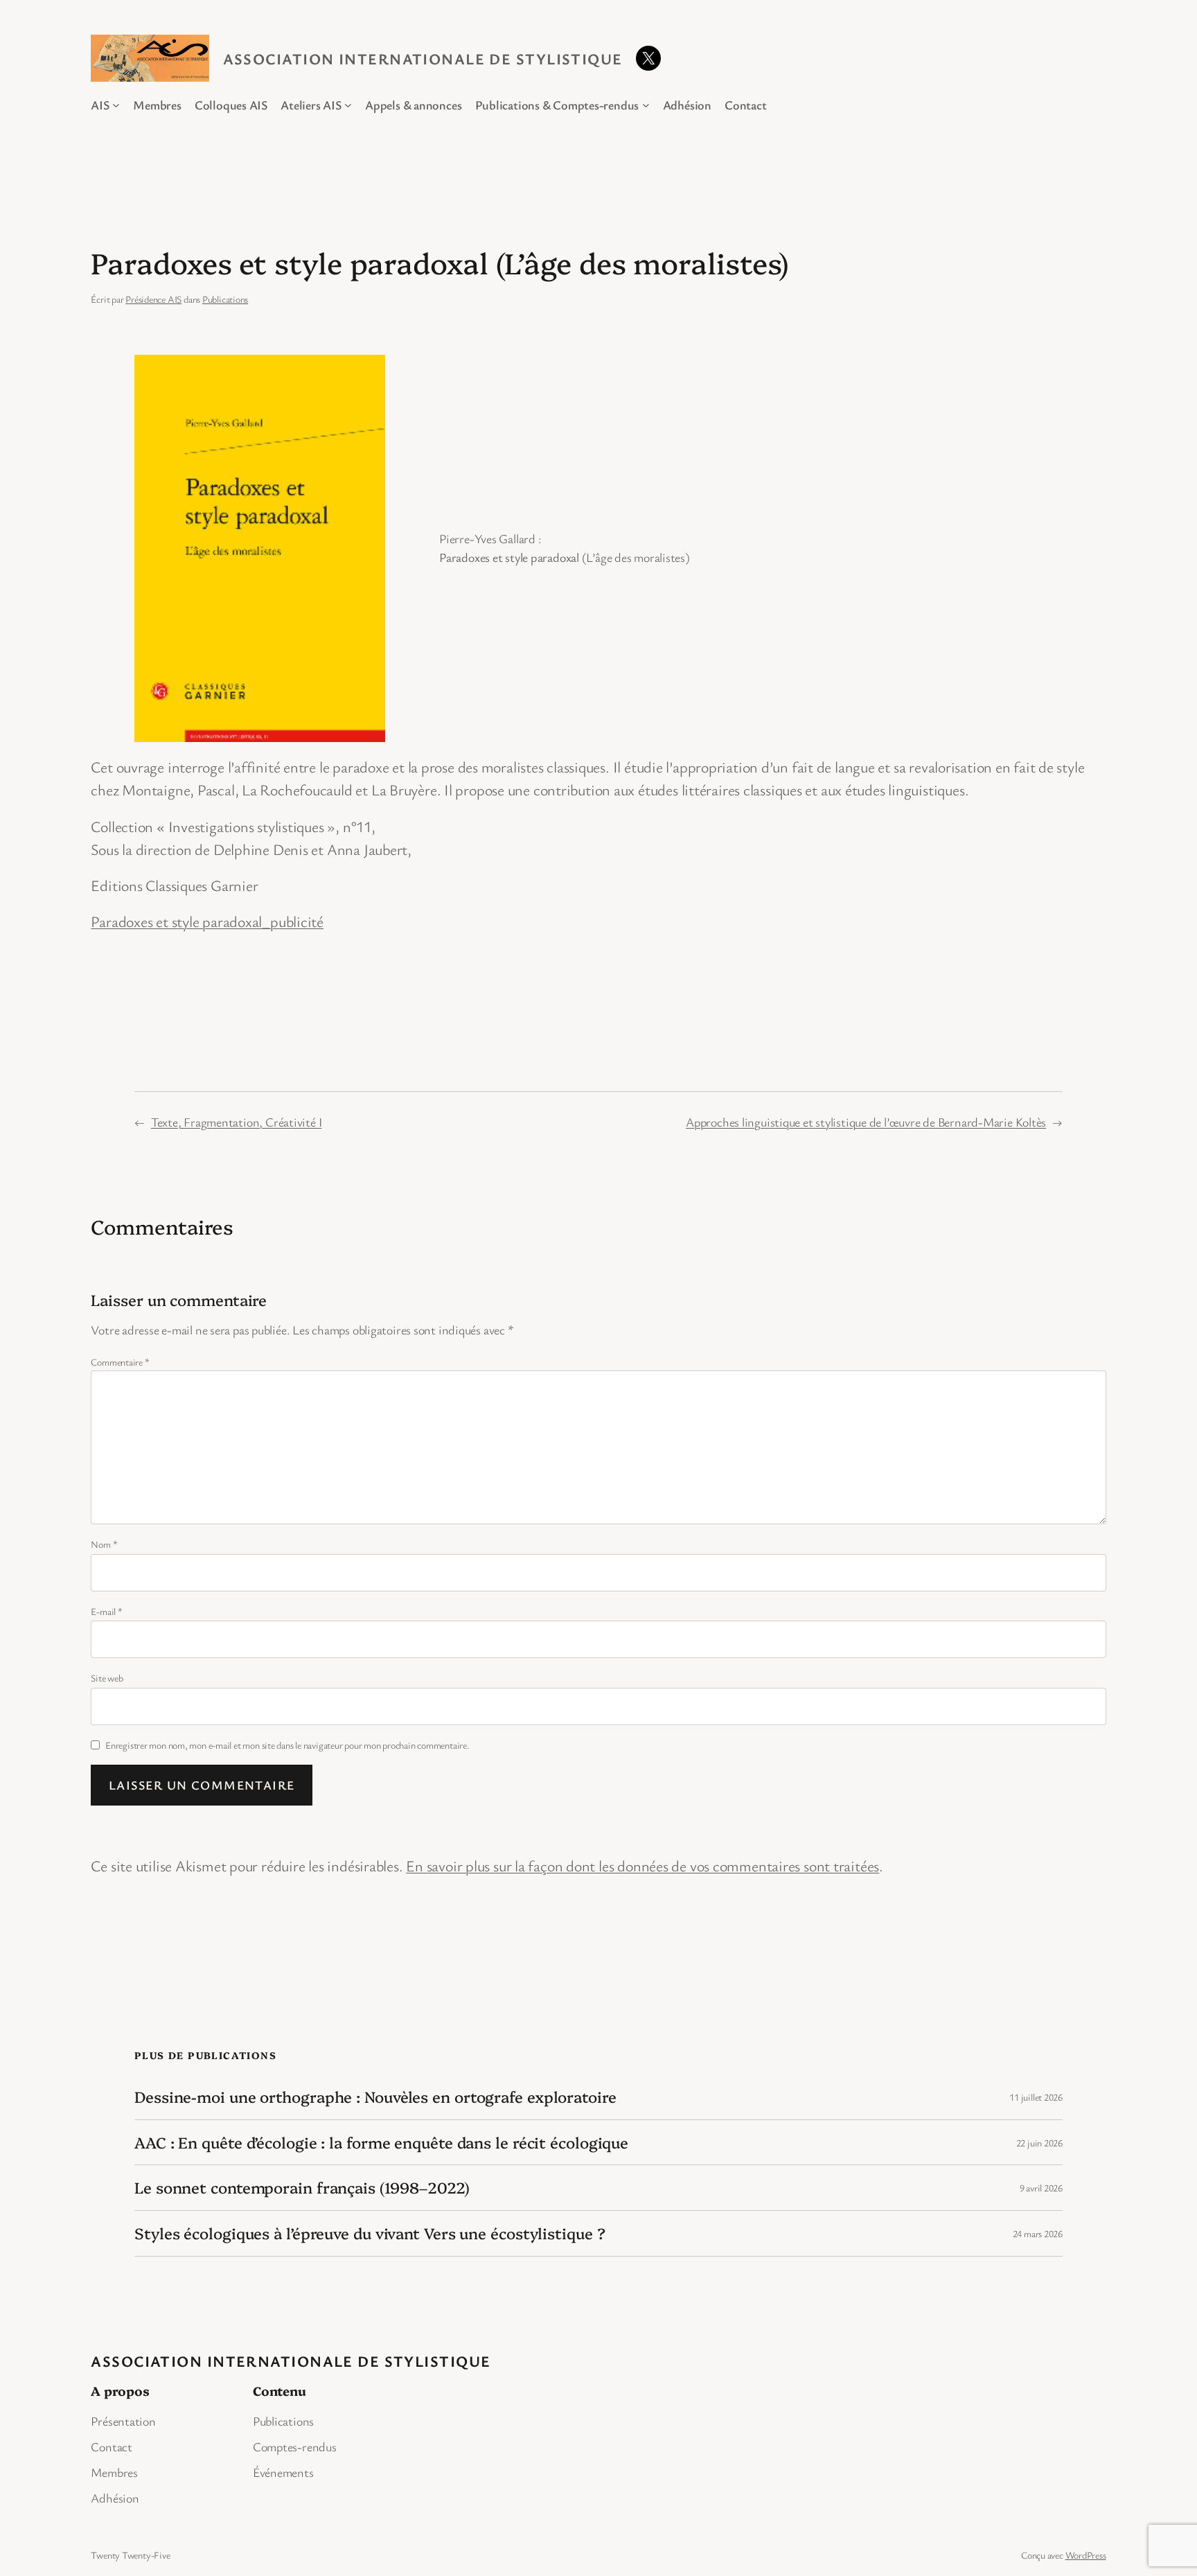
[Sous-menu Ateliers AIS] (348, 105)
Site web (107, 1678)
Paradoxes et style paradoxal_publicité (207, 921)
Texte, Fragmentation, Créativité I (237, 1122)
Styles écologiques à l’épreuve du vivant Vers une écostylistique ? (370, 2233)
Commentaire (120, 1362)
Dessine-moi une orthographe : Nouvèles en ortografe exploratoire (375, 2097)
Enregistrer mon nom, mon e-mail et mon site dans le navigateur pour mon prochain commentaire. (287, 1745)
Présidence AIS (153, 299)
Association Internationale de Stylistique (423, 59)
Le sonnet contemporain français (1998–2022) (302, 2188)
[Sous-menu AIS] (116, 105)
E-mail (106, 1611)
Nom (104, 1544)
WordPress (1086, 2555)
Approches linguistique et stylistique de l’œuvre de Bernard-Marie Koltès (866, 1122)
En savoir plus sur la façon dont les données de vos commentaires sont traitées (642, 1865)
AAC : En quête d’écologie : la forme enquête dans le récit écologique (381, 2143)
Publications (225, 299)
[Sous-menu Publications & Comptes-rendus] (646, 105)
